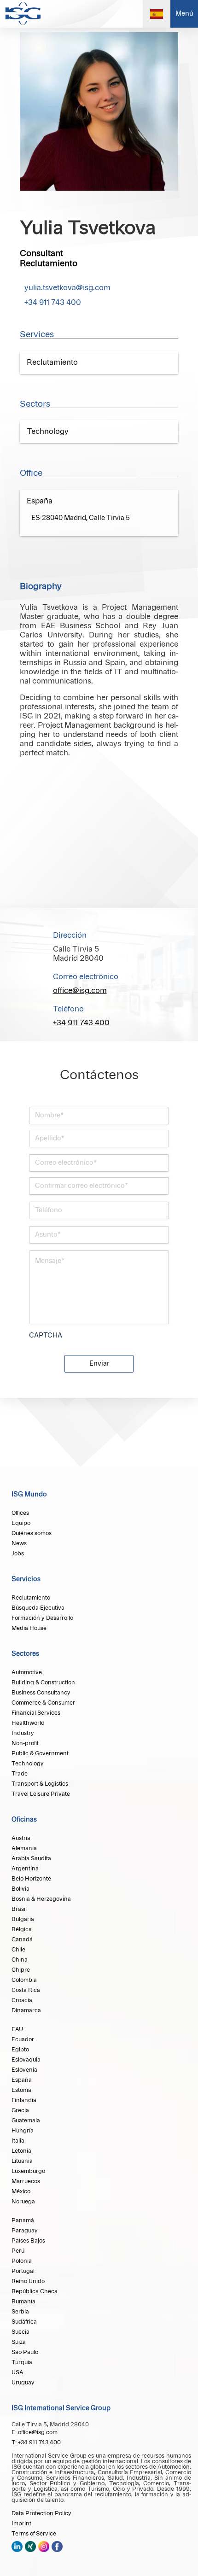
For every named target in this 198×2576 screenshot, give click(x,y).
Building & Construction (43, 1682)
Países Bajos (28, 2241)
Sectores (25, 1654)
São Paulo (25, 2352)
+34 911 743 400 (53, 303)
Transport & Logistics (40, 1784)
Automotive (27, 1672)
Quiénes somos (32, 1533)
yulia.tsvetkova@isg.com (67, 288)
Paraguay (25, 2231)
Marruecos (26, 2181)
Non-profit (25, 1743)
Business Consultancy (41, 1693)
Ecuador (23, 2039)
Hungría (23, 2131)
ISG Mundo (29, 1495)
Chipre (21, 1970)
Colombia (24, 1980)
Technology (28, 1764)
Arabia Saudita (31, 1858)
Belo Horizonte (31, 1879)
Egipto (20, 2050)
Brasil (19, 1909)
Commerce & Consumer (43, 1703)
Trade (20, 1774)
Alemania (24, 1848)
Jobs (18, 1554)
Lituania (22, 2161)
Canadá (22, 1939)
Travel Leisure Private (41, 1794)
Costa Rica (26, 1990)
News (19, 1543)
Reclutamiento (31, 1598)
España (22, 2080)
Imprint (21, 2523)
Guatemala (26, 2120)
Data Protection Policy (41, 2513)
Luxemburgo (28, 2171)
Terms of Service (34, 2534)
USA (17, 2372)
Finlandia (24, 2100)
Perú (18, 2251)
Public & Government (40, 1753)
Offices (20, 1513)
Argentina (25, 1869)
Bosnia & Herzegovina (41, 1899)
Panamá (23, 2220)
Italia (18, 2141)
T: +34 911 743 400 (36, 2442)
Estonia (21, 2090)
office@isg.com (80, 991)
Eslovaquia (26, 2060)
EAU (17, 2029)
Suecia (20, 2332)
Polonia (22, 2261)
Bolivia (20, 1889)
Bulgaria (23, 1919)
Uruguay (23, 2383)
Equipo (21, 1523)
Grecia (20, 2110)
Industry (23, 1733)
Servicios (26, 1579)
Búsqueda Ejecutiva (38, 1608)
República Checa (35, 2291)
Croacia (22, 2000)
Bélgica (22, 1929)
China (20, 1960)
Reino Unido (28, 2281)
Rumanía (23, 2301)
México (21, 2191)
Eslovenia (24, 2070)
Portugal (23, 2271)
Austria (21, 1838)
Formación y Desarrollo (42, 1618)
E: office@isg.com (35, 2432)
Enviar (99, 1364)
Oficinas (24, 1820)
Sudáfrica (24, 2322)
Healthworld (28, 1723)
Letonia (21, 2151)
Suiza (19, 2342)
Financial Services (36, 1713)
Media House (29, 1628)
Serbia (20, 2312)
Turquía (22, 2362)
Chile (18, 1950)
